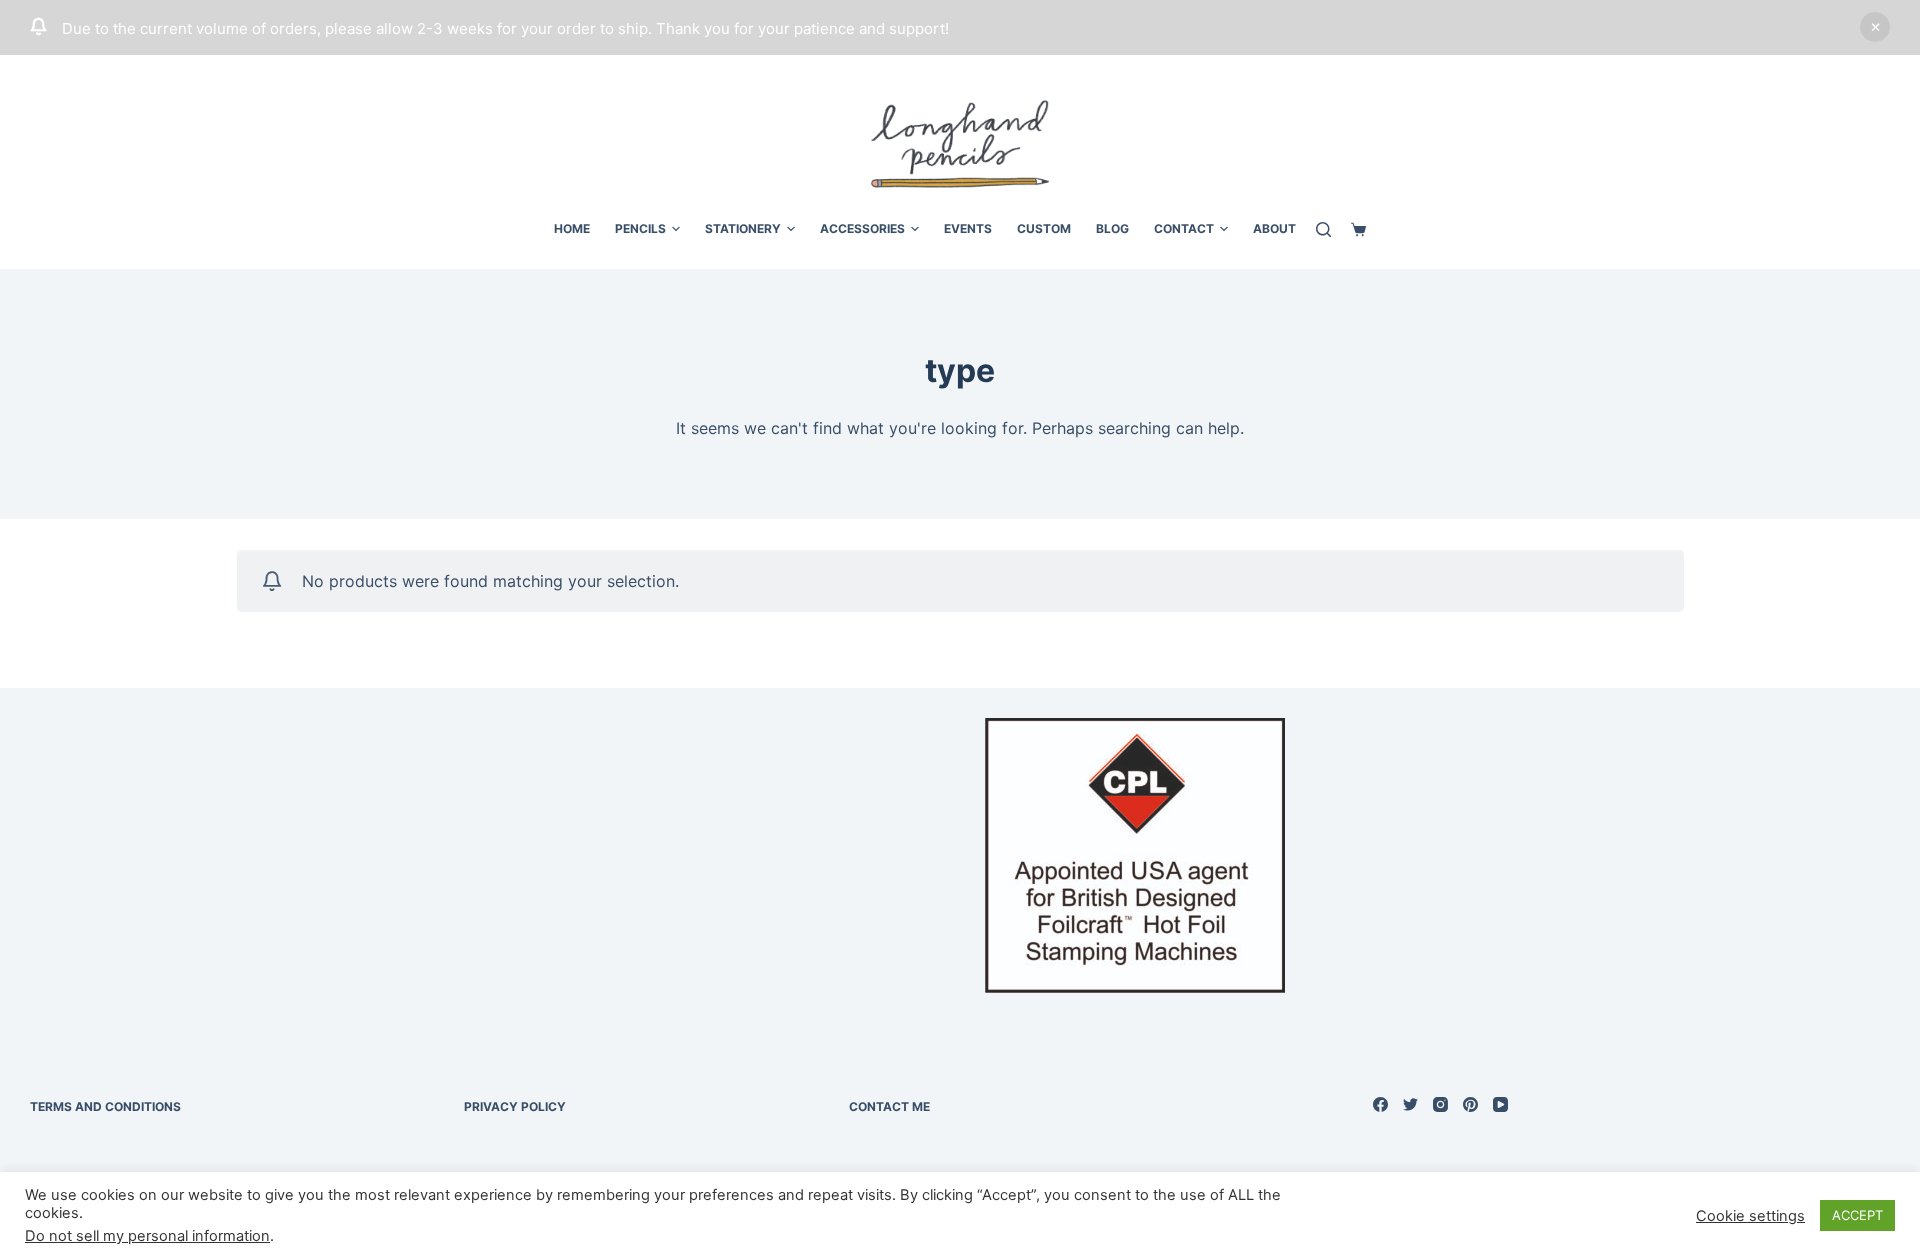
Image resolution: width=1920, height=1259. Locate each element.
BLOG (1112, 228)
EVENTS (968, 228)
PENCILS (640, 228)
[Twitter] (1410, 1104)
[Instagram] (1440, 1104)
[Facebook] (1380, 1104)
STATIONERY (743, 228)
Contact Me (889, 1106)
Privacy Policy (515, 1106)
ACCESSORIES (862, 228)
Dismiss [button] (1875, 27)
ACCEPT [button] (1857, 1215)
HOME (572, 228)
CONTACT (1184, 228)
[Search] (1323, 229)
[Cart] (1358, 229)
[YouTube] (1500, 1104)
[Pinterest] (1470, 1104)
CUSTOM (1044, 228)
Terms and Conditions (105, 1106)
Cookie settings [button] (1750, 1216)
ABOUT (1274, 228)
